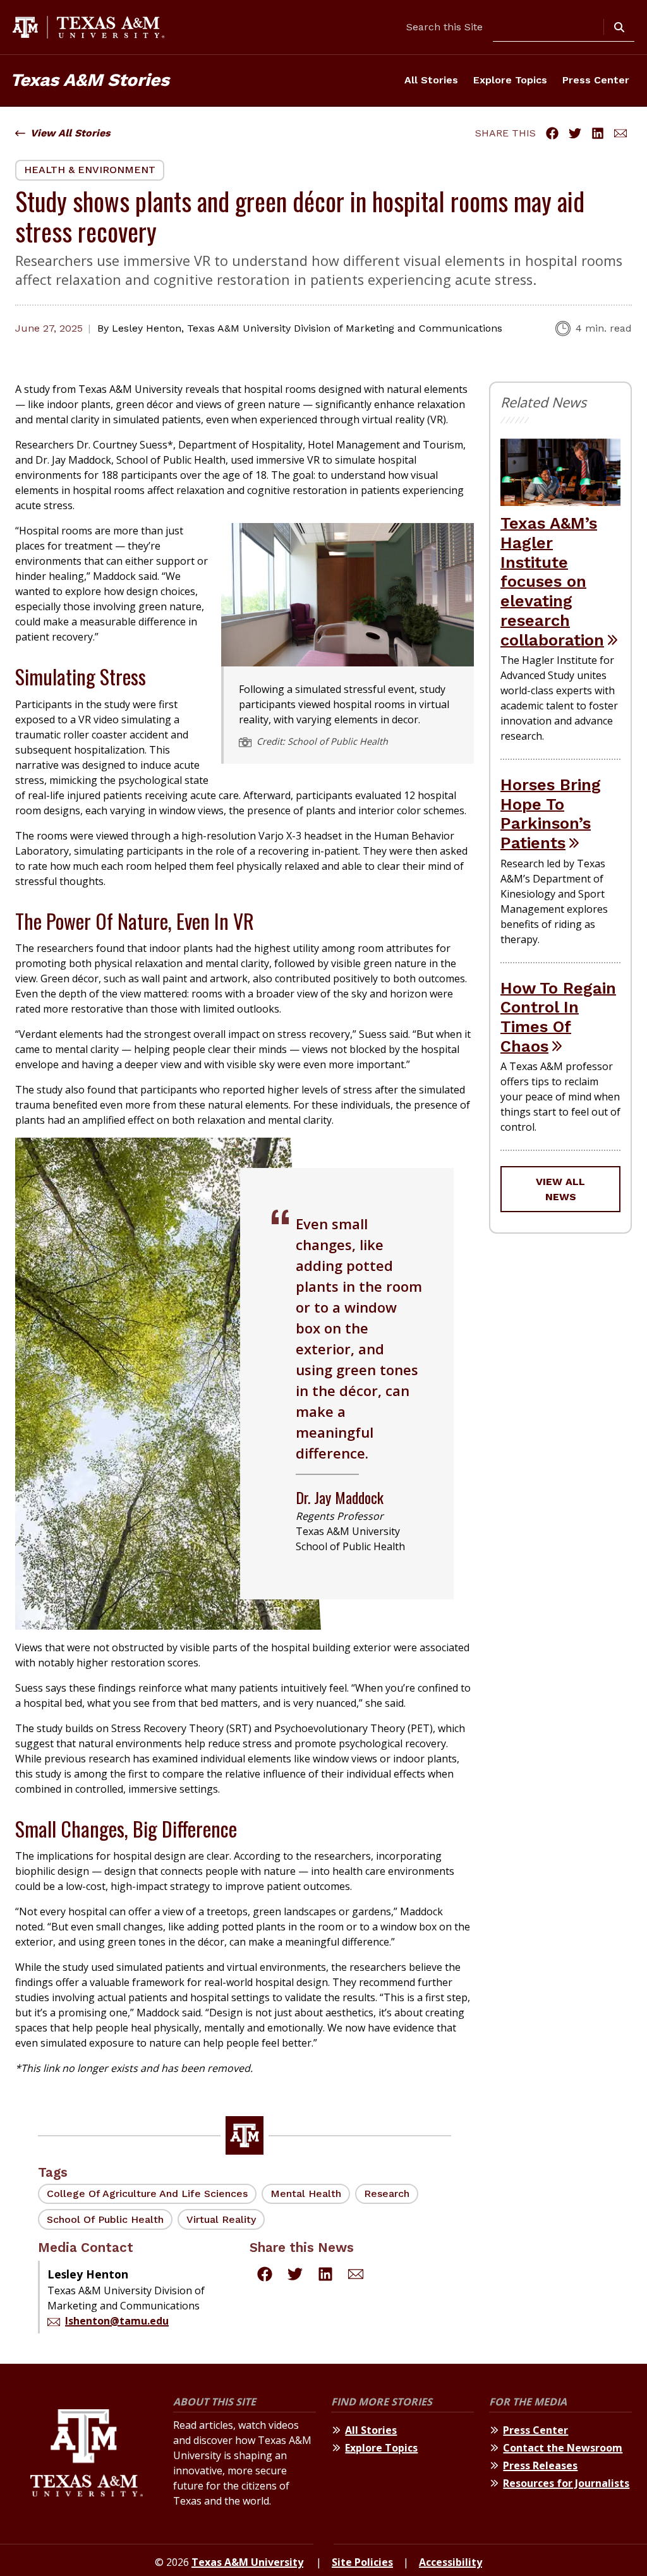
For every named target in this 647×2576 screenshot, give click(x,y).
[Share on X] (575, 133)
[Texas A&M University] (87, 2457)
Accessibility (450, 2562)
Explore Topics (510, 80)
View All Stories (70, 133)
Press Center (596, 80)
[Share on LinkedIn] (598, 133)
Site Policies (362, 2562)
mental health (306, 2194)
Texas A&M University (247, 2562)
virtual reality (221, 2219)
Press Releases (540, 2465)
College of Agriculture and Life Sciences (147, 2194)
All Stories (431, 80)
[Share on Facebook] (552, 133)
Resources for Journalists (566, 2483)
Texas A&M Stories (90, 80)
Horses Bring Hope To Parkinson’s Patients (551, 814)
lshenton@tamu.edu (117, 2321)
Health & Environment (90, 170)
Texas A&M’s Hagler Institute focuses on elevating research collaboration (552, 581)
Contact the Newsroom (563, 2448)
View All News (560, 1189)
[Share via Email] (620, 133)
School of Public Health (105, 2219)
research (387, 2194)
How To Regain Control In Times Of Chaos (558, 1017)
